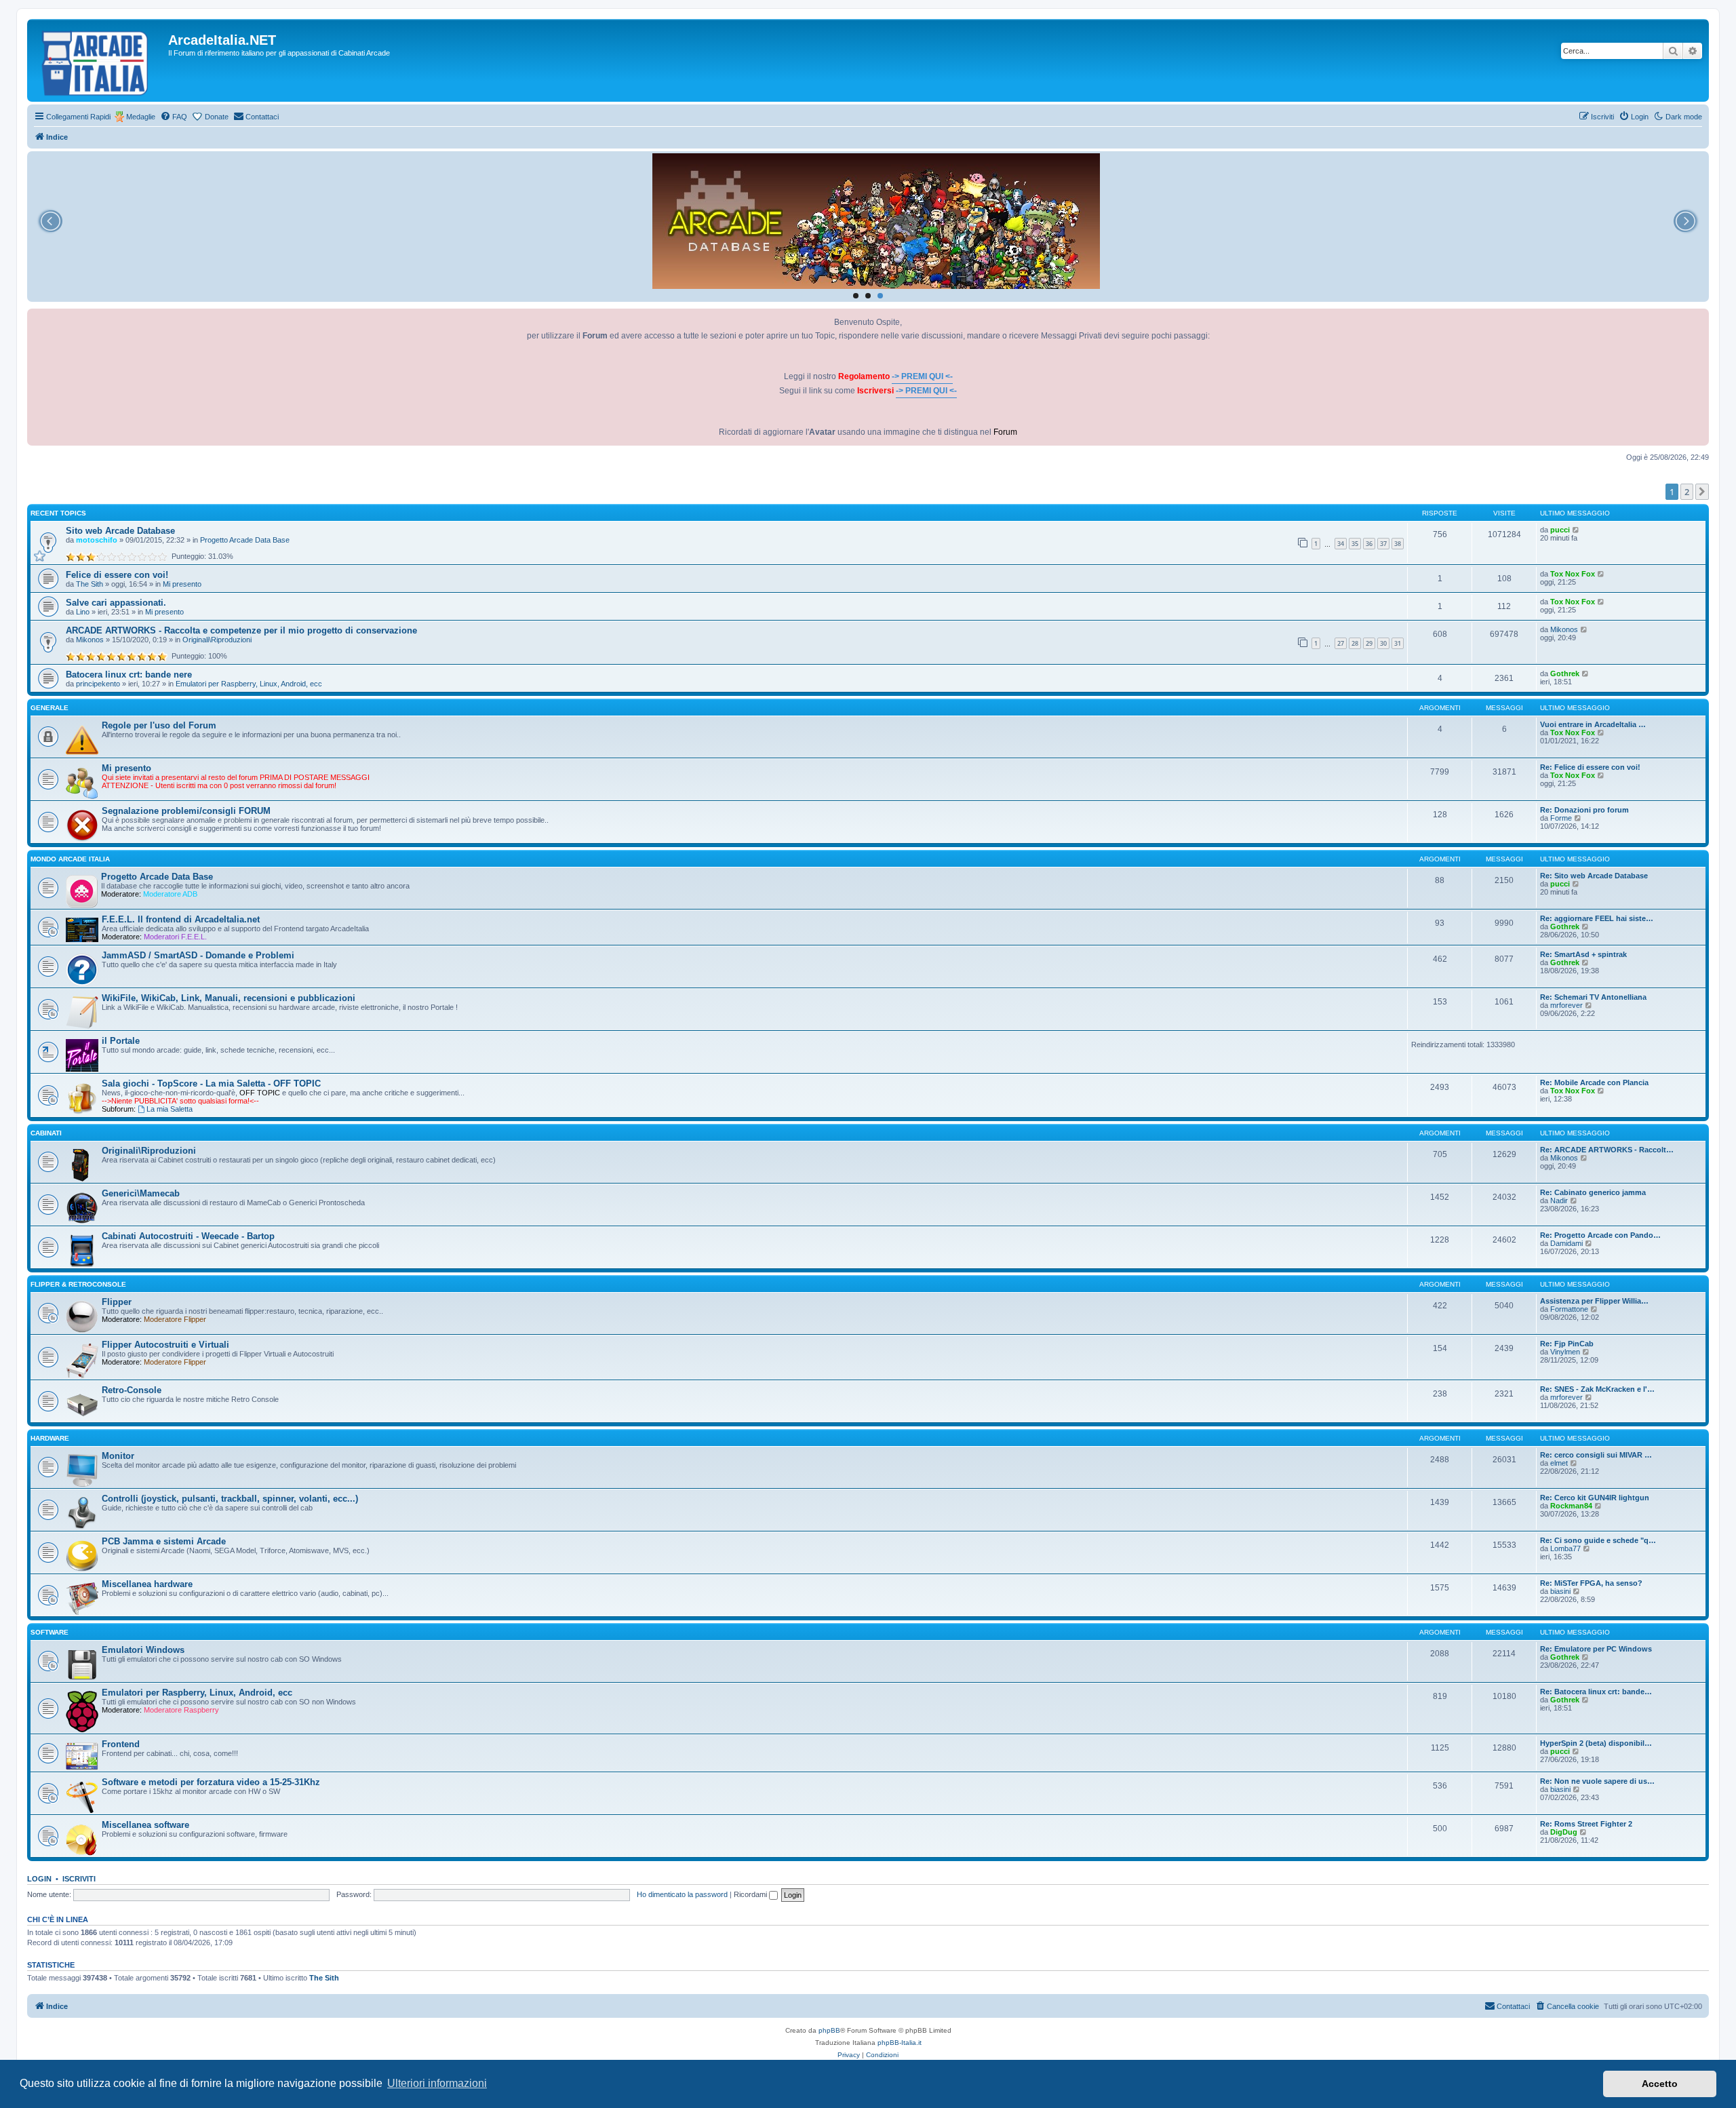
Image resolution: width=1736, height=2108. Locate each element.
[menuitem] (174, 117)
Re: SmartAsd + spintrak (1583, 954)
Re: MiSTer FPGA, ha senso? (1591, 1583)
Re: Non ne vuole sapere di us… (1597, 1781)
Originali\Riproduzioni (217, 640)
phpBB (829, 2030)
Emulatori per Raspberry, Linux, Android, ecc (249, 684)
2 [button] (1687, 492)
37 (1383, 544)
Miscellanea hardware (147, 1584)
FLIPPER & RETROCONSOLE (78, 1284)
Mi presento (182, 584)
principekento (98, 684)
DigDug (1564, 1832)
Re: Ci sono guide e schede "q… (1598, 1540)
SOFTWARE (50, 1632)
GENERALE (50, 708)
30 (1383, 643)
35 (1355, 544)
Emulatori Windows (143, 1650)
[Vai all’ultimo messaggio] (1576, 530)
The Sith (90, 584)
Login (39, 1879)
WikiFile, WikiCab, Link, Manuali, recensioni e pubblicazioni (229, 998)
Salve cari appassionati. (116, 603)
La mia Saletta (170, 1109)
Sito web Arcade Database (120, 531)
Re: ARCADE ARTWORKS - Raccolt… (1607, 1150)
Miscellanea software (145, 1825)
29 (1369, 643)
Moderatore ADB (170, 894)
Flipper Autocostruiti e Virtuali (165, 1345)
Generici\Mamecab (141, 1193)
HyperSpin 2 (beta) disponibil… (1596, 1743)
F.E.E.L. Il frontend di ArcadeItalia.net (181, 919)
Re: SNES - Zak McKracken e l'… (1597, 1389)
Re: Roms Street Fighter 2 (1586, 1824)
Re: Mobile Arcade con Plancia (1594, 1082)
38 (1398, 544)
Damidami (1566, 1243)
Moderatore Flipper (175, 1319)
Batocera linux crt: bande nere (129, 675)
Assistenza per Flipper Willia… (1594, 1301)
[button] (1702, 492)
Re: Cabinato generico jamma (1593, 1192)
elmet (1559, 1463)
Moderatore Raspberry (181, 1710)
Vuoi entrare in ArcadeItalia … (1593, 724)
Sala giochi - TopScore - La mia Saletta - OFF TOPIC (211, 1084)
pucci (1560, 530)
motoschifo (97, 540)
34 (1341, 544)
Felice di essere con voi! (117, 575)
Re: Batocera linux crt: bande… (1596, 1692)
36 (1369, 544)
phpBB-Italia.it (900, 2043)
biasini (1560, 1591)
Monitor (118, 1456)
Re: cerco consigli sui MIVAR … (1596, 1455)
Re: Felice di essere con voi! (1590, 767)
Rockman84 (1571, 1506)
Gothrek (1565, 674)
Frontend (121, 1744)
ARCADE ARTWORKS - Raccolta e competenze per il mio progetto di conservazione (241, 630)
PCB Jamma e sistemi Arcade (164, 1541)
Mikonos (90, 640)
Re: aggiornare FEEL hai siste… (1597, 918)
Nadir (1559, 1201)
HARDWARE (50, 1438)
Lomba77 (1565, 1548)
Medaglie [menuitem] (141, 117)
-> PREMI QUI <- (922, 376)
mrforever (1566, 1005)
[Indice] (99, 60)
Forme (1561, 818)
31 (1398, 643)
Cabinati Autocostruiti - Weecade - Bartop (188, 1236)
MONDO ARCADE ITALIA (70, 859)
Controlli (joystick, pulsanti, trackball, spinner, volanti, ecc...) (230, 1499)
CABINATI (46, 1133)
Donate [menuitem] (217, 117)
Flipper (117, 1302)
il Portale (121, 1041)
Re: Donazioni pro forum (1584, 810)
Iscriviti (79, 1879)
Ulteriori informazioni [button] (437, 2083)
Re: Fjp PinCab (1567, 1344)
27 (1341, 643)
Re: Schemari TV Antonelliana (1593, 997)
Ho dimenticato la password (682, 1894)
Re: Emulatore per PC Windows (1596, 1649)
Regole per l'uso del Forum (159, 725)
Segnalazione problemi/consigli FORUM (186, 811)
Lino (83, 612)
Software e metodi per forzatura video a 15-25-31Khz (211, 1782)
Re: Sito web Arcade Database (1594, 876)
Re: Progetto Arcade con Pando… (1600, 1235)
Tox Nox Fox (1573, 574)
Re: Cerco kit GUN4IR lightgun (1595, 1498)
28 (1355, 643)
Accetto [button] (1660, 2084)
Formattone (1569, 1309)
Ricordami (751, 1894)
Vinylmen (1565, 1352)
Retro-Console (132, 1390)
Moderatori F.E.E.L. (175, 937)
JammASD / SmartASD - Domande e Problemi (198, 955)
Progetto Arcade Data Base (245, 540)
